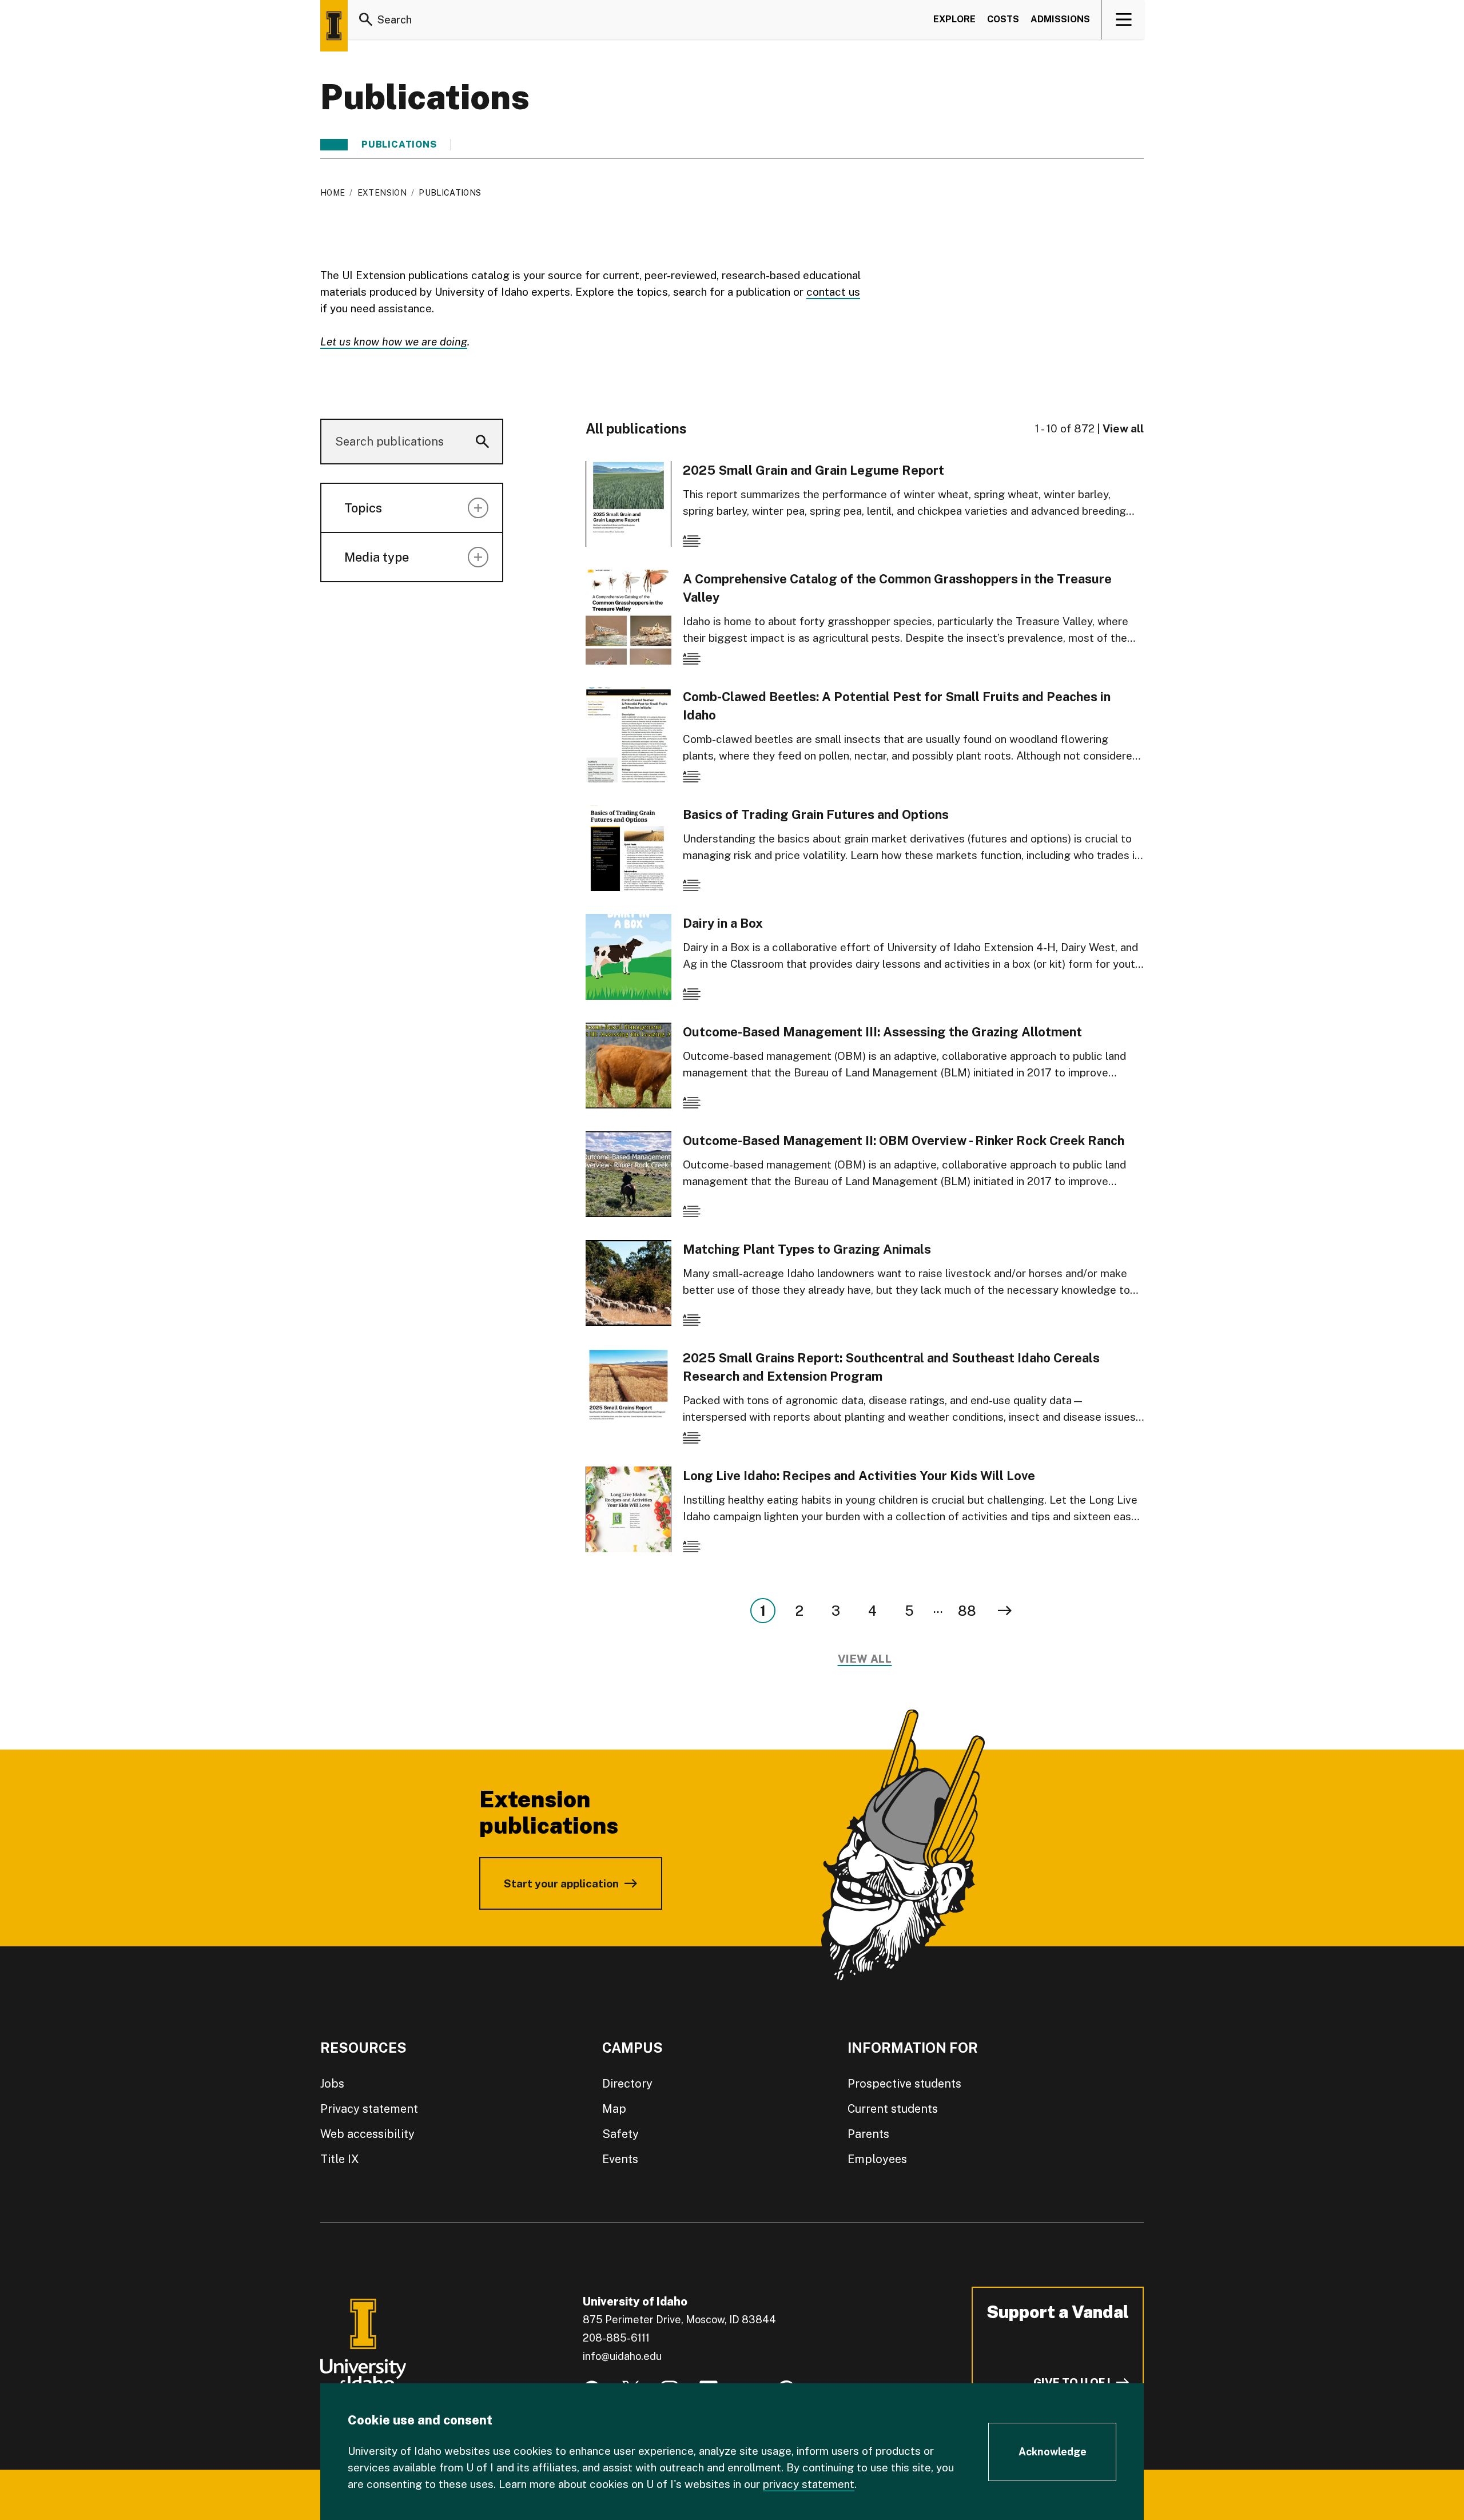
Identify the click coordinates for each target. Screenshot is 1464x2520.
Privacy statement (369, 2109)
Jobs (332, 2084)
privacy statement (809, 2484)
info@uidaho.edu (622, 2356)
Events (620, 2159)
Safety (620, 2134)
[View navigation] (1123, 19)
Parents (868, 2134)
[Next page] (1005, 1611)
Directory (627, 2084)
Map (614, 2109)
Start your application (561, 1883)
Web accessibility (367, 2134)
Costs (1003, 19)
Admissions (1060, 19)
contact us (833, 292)
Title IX (340, 2159)
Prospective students (904, 2084)
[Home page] (334, 26)
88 (967, 1611)
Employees (877, 2159)
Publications (399, 145)
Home (333, 193)
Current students (893, 2109)
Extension (382, 193)
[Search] (366, 19)
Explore (954, 19)
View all (1123, 428)
